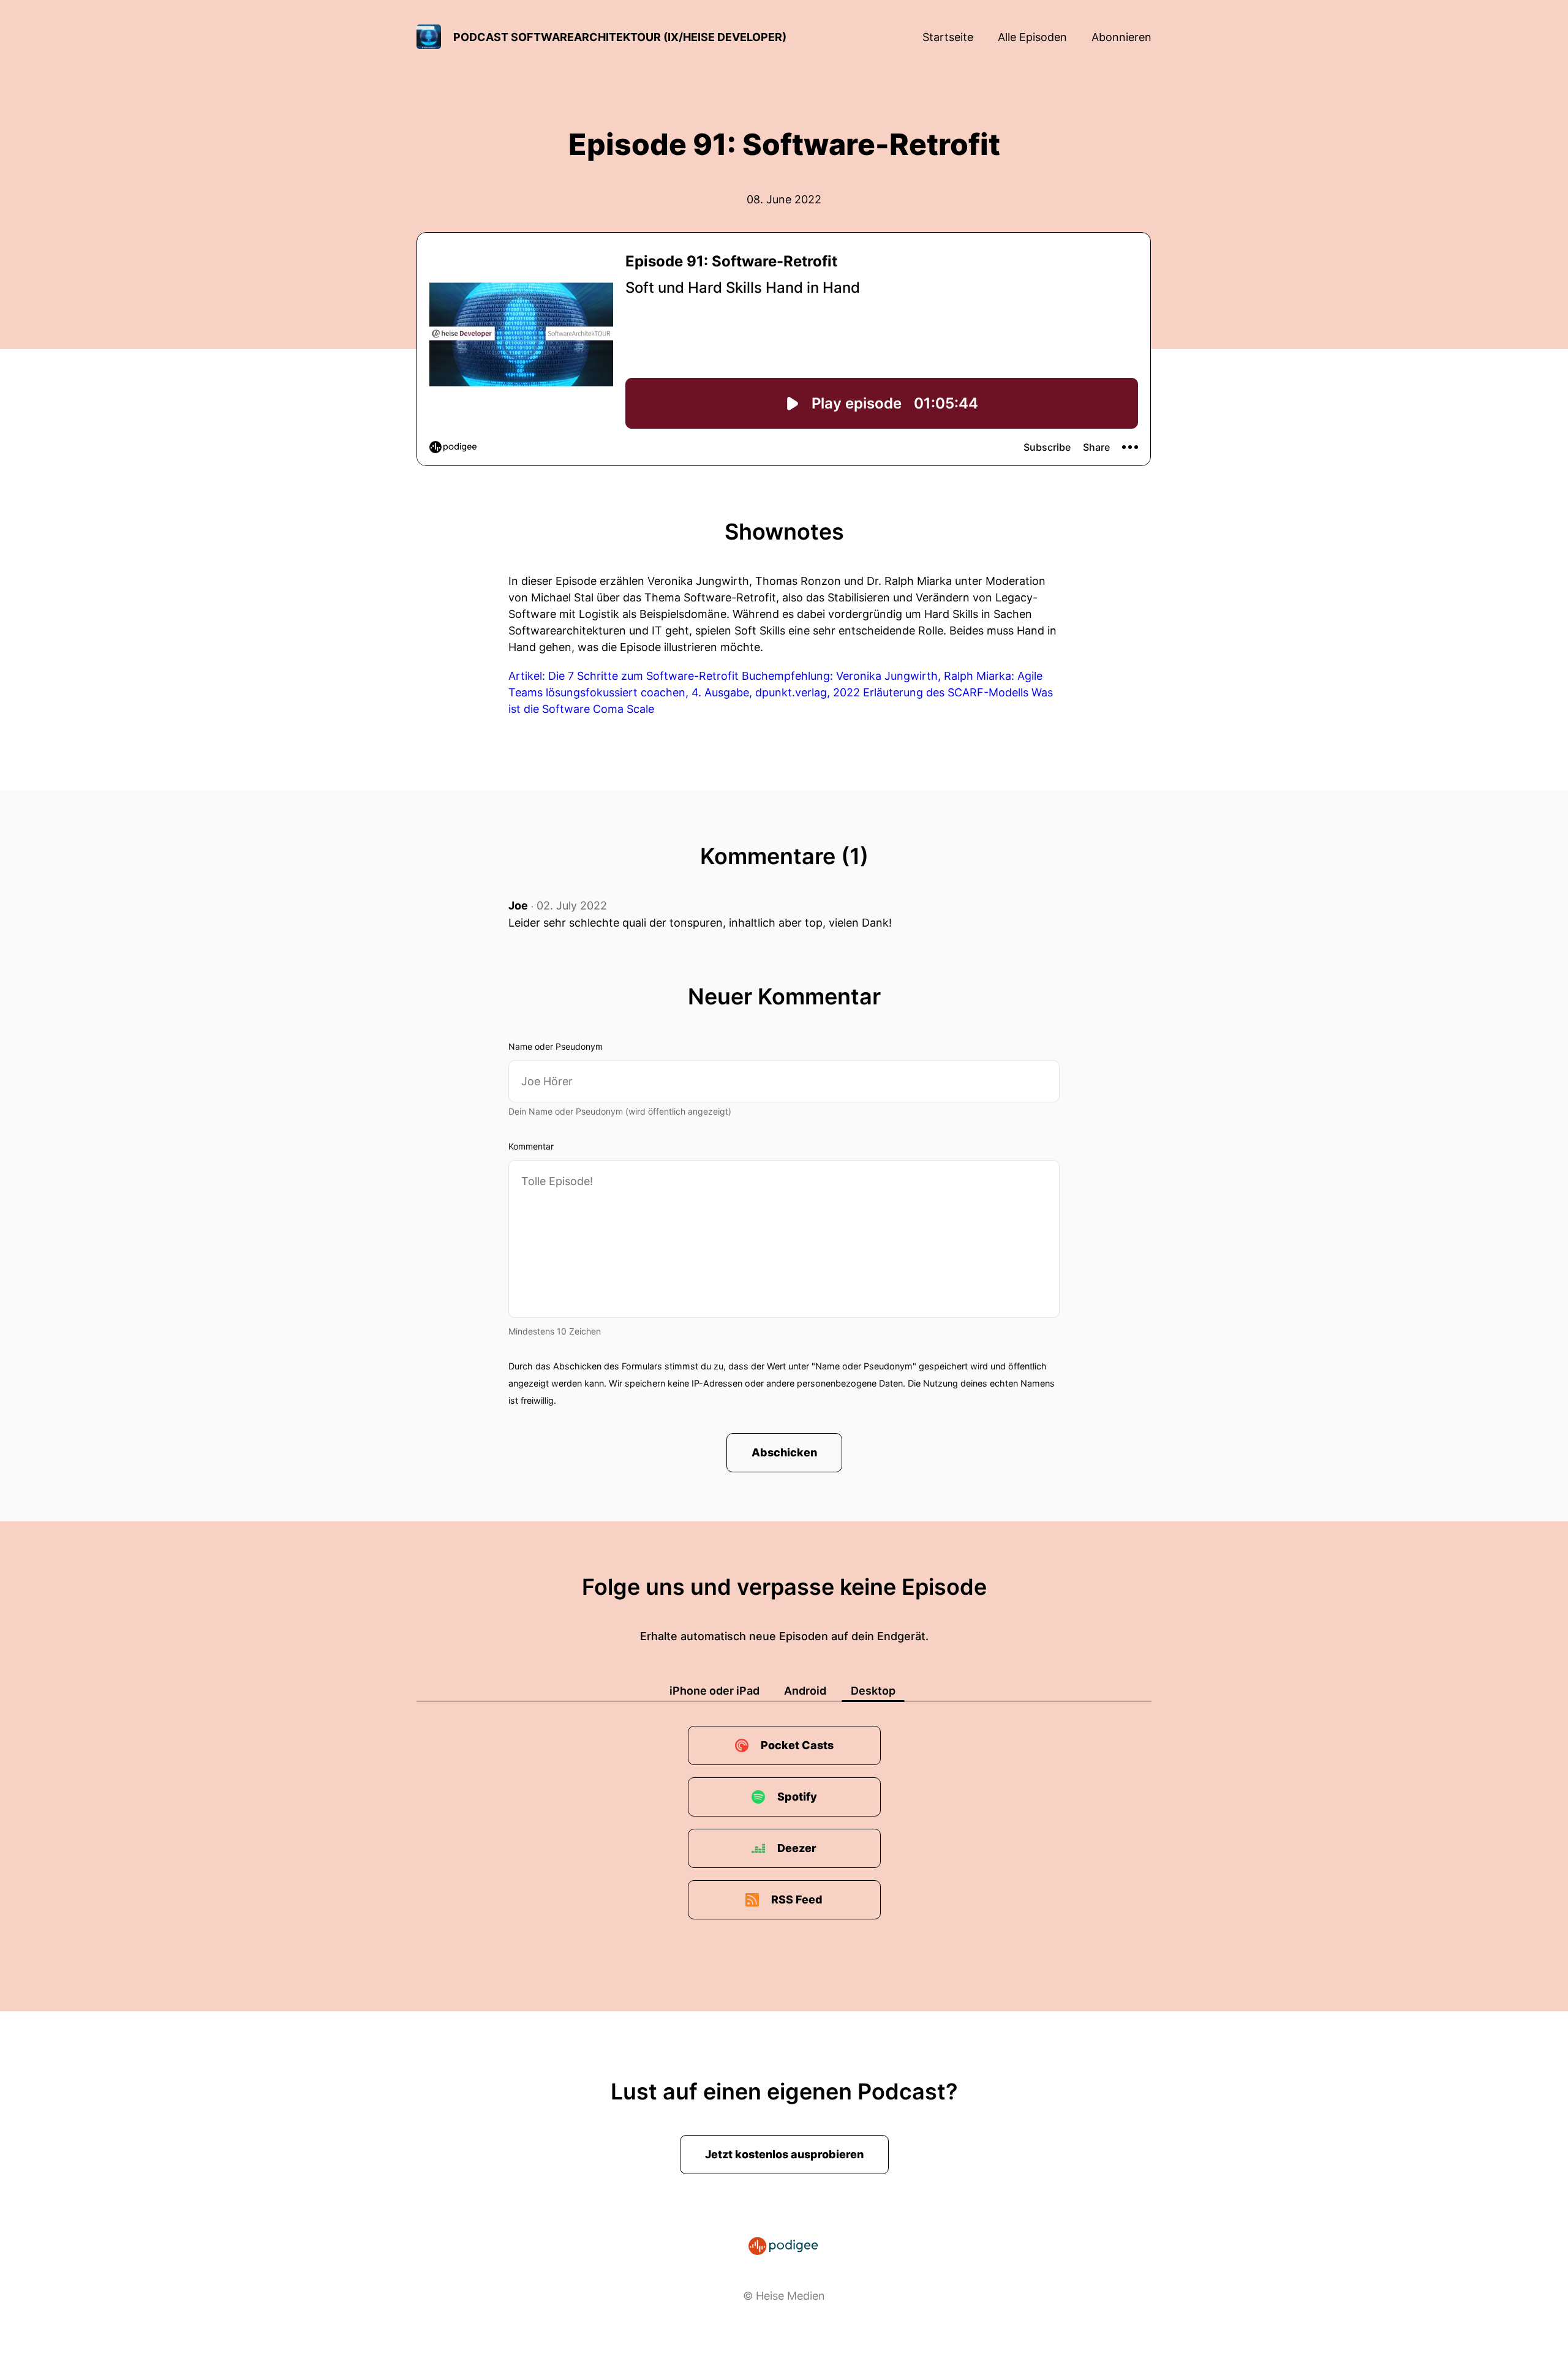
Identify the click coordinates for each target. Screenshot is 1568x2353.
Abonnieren (1121, 37)
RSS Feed (797, 1899)
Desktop (873, 1691)
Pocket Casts (797, 1745)
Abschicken (784, 1452)
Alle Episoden (1032, 37)
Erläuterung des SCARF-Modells (946, 692)
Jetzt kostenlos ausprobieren (784, 2154)
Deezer (797, 1848)
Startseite (948, 37)
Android (805, 1691)
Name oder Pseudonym (556, 1046)
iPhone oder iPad (714, 1691)
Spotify (797, 1797)
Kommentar (531, 1146)
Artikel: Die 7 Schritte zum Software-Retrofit (624, 676)
